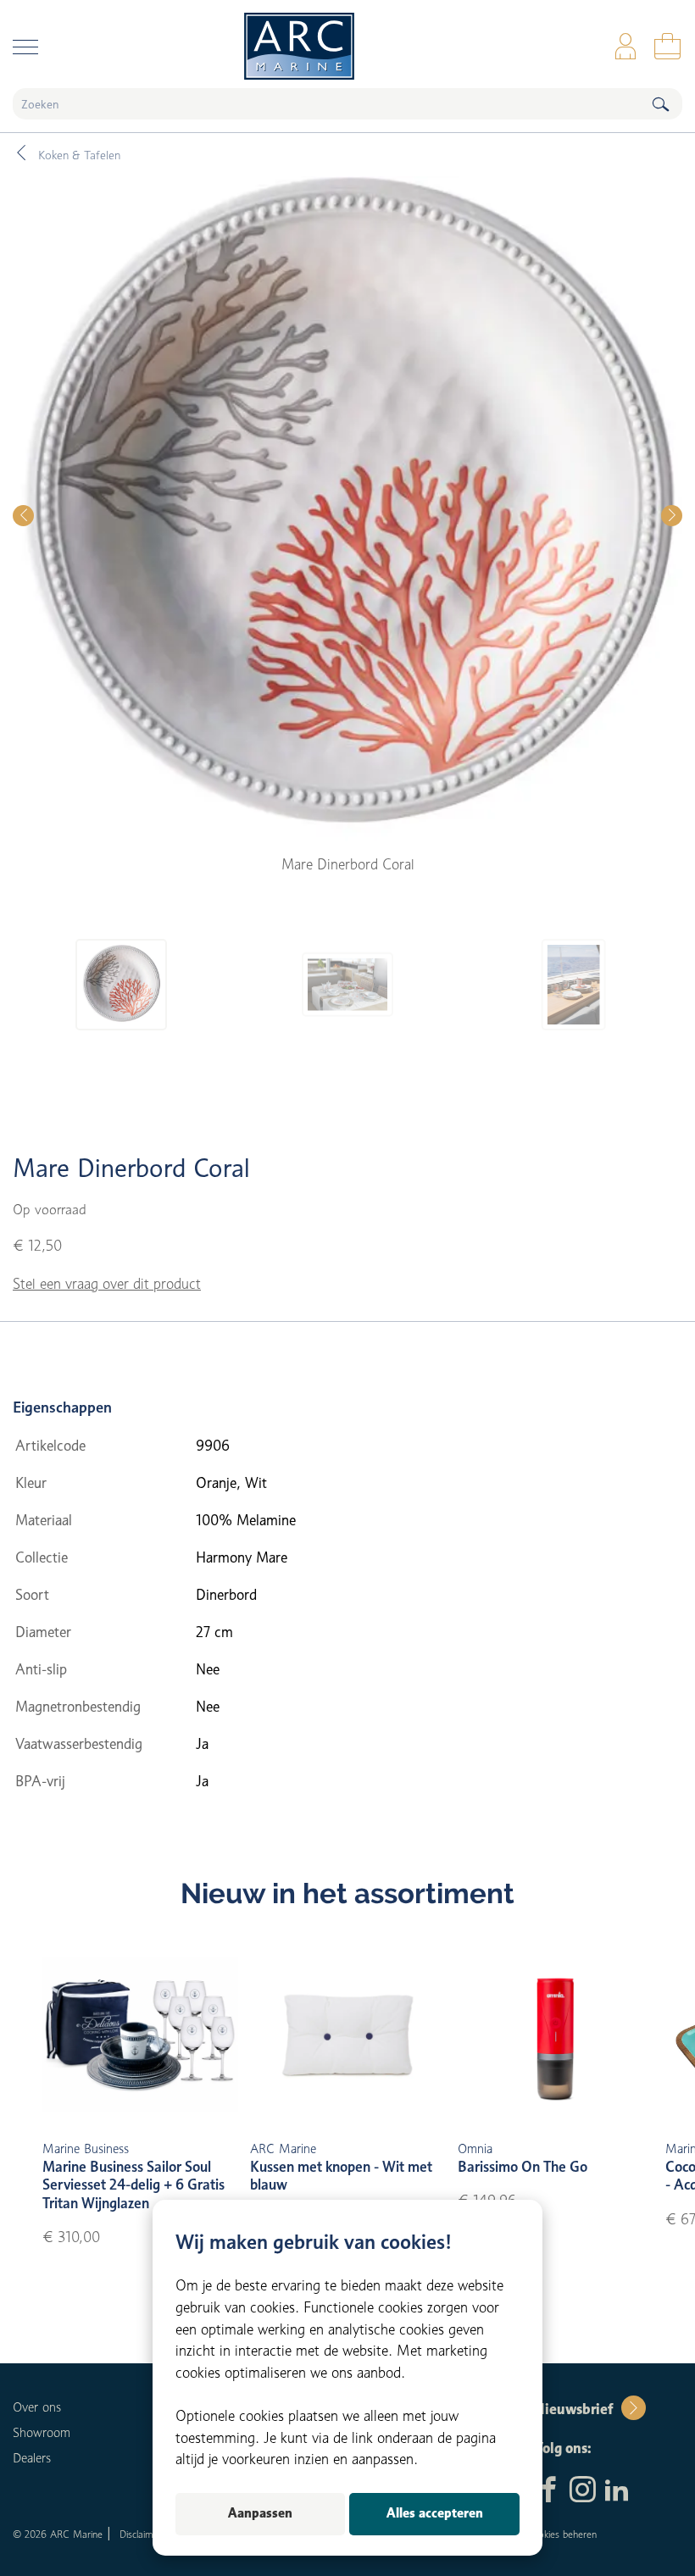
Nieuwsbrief (573, 2409)
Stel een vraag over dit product (107, 1284)
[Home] (347, 46)
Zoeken (660, 104)
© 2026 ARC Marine (58, 2534)
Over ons (37, 2407)
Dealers (32, 2458)
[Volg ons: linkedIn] (617, 2491)
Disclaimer (141, 2534)
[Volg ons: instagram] (583, 2491)
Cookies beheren (561, 2534)
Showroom (42, 2433)
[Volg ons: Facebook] (549, 2491)
